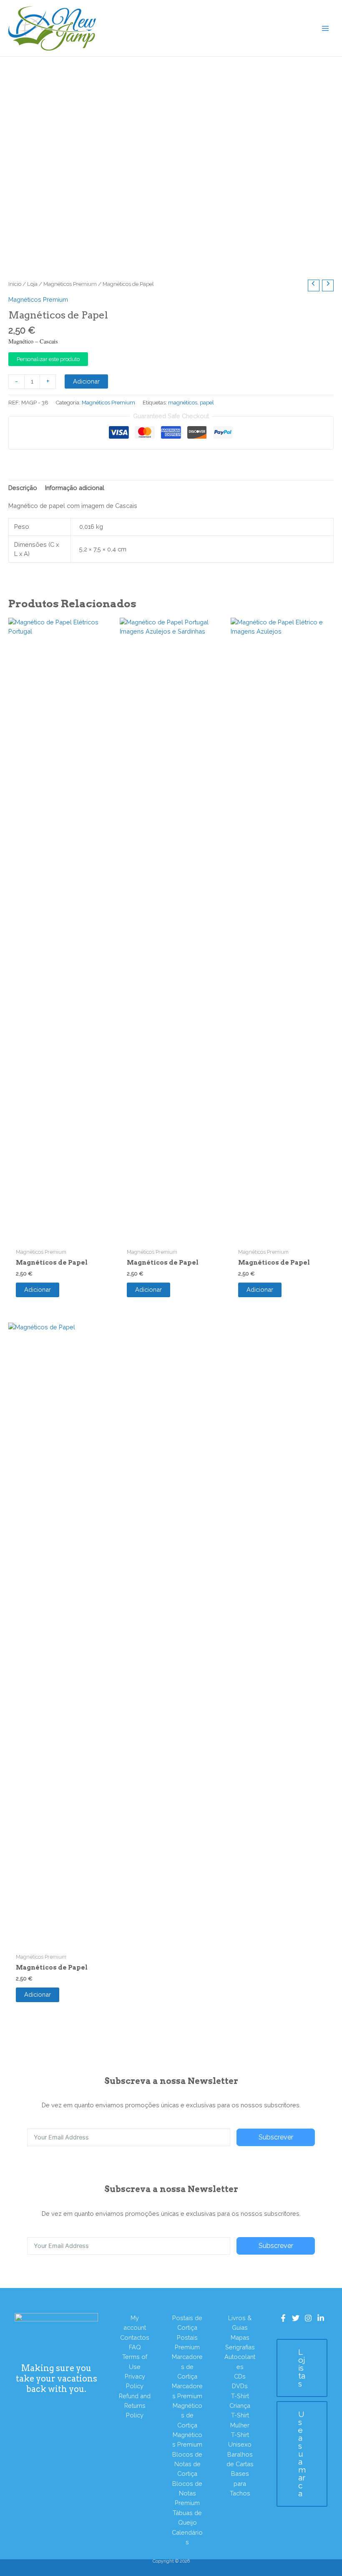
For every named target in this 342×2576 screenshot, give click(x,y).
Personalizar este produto (48, 359)
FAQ (135, 2347)
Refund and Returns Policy (135, 2406)
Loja (32, 284)
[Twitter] (296, 2318)
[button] (302, 2368)
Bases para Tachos (240, 2483)
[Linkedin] (321, 2318)
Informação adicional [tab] (75, 488)
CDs (240, 2376)
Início (15, 284)
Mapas (240, 2337)
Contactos (135, 2337)
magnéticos (183, 403)
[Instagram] (308, 2318)
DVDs (240, 2386)
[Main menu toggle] (325, 28)
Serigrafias (240, 2347)
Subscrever (276, 2137)
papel (207, 403)
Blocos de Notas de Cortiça (187, 2464)
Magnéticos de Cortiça (187, 2415)
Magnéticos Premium (70, 284)
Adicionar (86, 381)
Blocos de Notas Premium (187, 2493)
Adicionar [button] (38, 1289)
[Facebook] (283, 2318)
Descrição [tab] (23, 488)
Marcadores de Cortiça (187, 2366)
